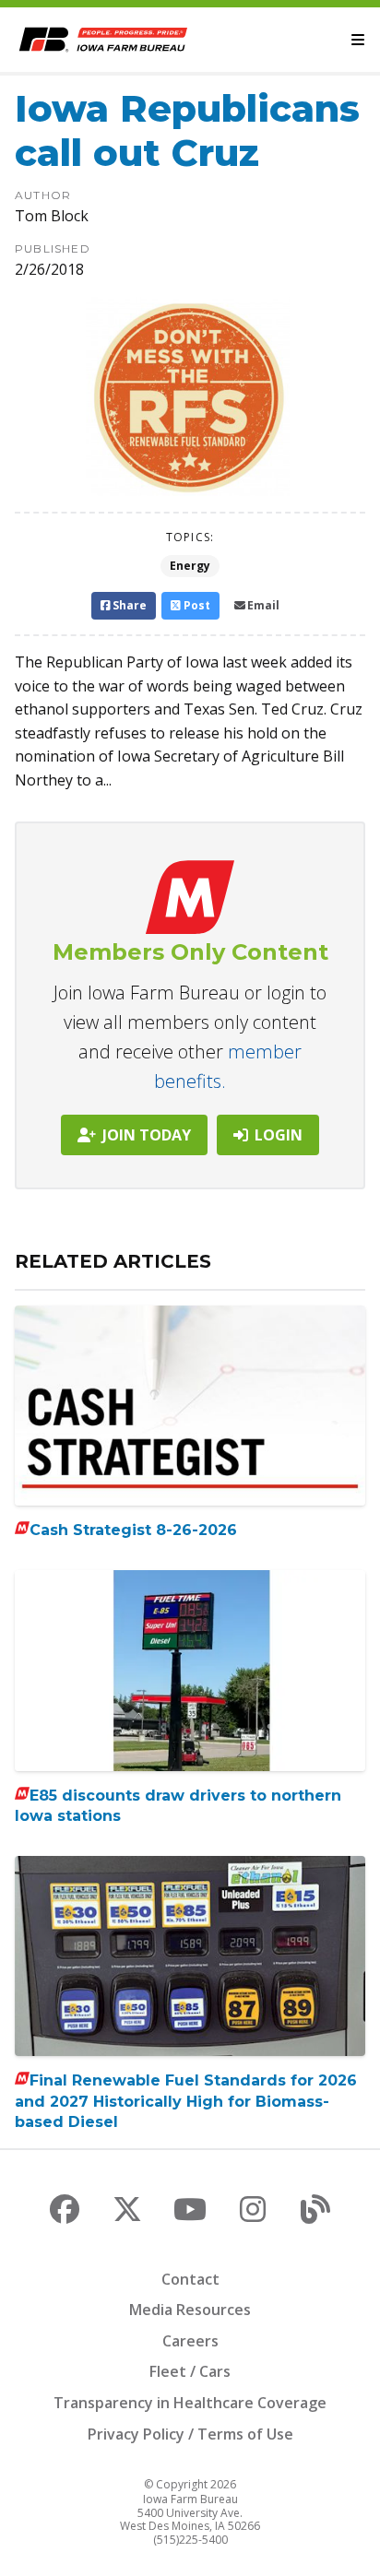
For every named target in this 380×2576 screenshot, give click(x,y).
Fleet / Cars (190, 2371)
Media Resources (190, 2310)
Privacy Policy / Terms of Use (190, 2434)
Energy (190, 566)
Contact (190, 2279)
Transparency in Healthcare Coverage (190, 2403)
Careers (190, 2341)
